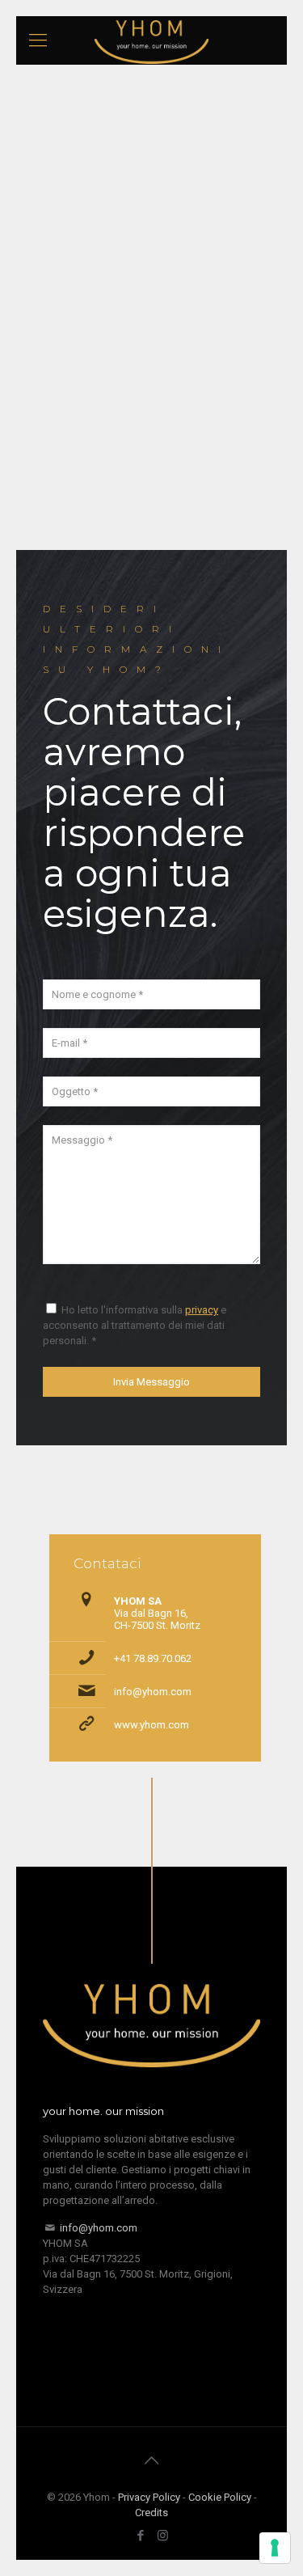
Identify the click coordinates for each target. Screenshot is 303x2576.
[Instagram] (163, 2536)
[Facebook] (141, 2536)
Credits (151, 2513)
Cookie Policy (220, 2497)
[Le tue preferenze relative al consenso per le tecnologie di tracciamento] (275, 2548)
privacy (202, 1310)
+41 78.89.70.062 (153, 1658)
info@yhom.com (153, 1692)
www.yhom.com (151, 1725)
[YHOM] (151, 40)
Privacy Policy (149, 2497)
